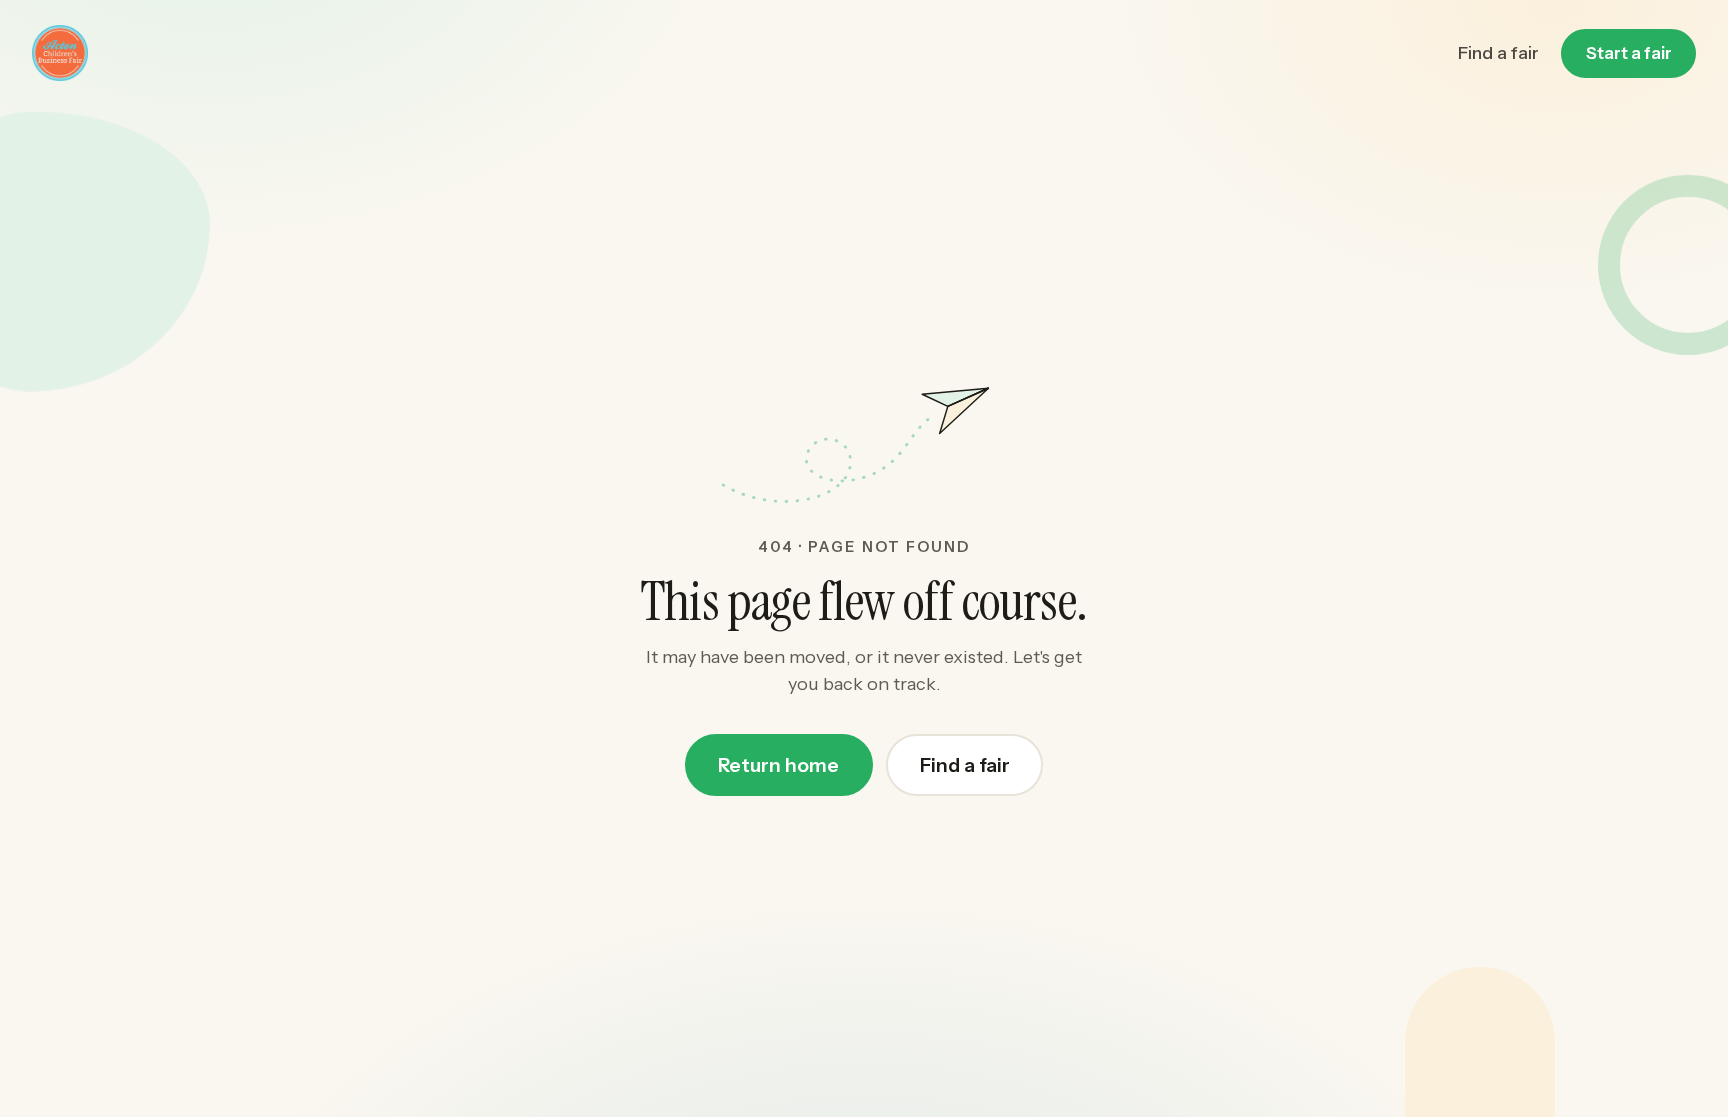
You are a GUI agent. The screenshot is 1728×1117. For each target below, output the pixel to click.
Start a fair (1629, 53)
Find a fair (1498, 53)
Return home (778, 765)
